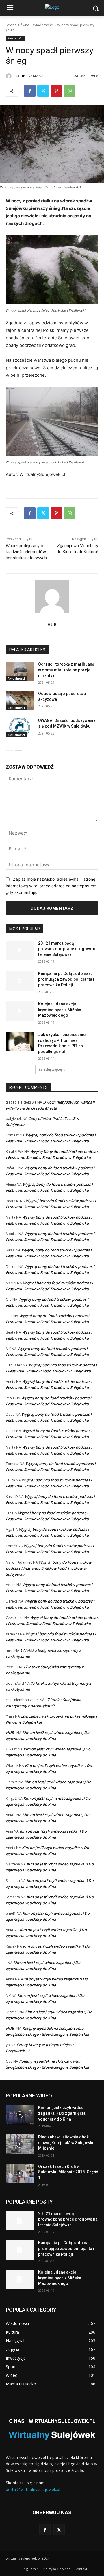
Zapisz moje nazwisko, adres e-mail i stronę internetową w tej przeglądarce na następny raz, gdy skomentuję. (52, 886)
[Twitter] (43, 91)
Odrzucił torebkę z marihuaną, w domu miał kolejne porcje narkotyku (67, 670)
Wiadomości (43, 25)
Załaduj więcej (50, 1069)
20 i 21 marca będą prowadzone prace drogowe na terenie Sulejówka (68, 949)
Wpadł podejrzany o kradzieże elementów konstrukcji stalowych (26, 552)
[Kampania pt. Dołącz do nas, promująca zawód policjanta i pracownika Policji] (20, 981)
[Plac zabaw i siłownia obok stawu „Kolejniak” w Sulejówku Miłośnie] (20, 2144)
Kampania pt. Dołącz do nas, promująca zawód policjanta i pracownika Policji (66, 979)
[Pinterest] (56, 91)
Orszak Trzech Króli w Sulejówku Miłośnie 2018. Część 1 (68, 2172)
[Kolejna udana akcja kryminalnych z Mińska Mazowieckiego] (20, 1011)
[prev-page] (9, 747)
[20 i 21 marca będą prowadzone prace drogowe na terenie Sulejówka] (20, 950)
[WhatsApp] (70, 91)
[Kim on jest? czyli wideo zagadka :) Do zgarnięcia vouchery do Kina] (20, 2115)
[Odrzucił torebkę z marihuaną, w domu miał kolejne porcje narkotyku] (20, 671)
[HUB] (10, 76)
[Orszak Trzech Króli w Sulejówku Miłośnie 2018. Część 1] (20, 2173)
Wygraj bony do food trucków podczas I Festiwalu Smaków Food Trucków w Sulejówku (49, 1568)
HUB (22, 76)
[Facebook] (30, 91)
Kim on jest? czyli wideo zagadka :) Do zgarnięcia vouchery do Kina (62, 2113)
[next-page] (19, 747)
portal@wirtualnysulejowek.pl (33, 2489)
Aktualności (16, 679)
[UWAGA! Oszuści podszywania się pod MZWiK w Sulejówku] (20, 727)
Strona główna (17, 25)
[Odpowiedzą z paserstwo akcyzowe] (20, 701)
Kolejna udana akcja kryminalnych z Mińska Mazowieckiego (60, 1010)
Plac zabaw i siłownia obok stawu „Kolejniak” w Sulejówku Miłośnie (66, 2143)
